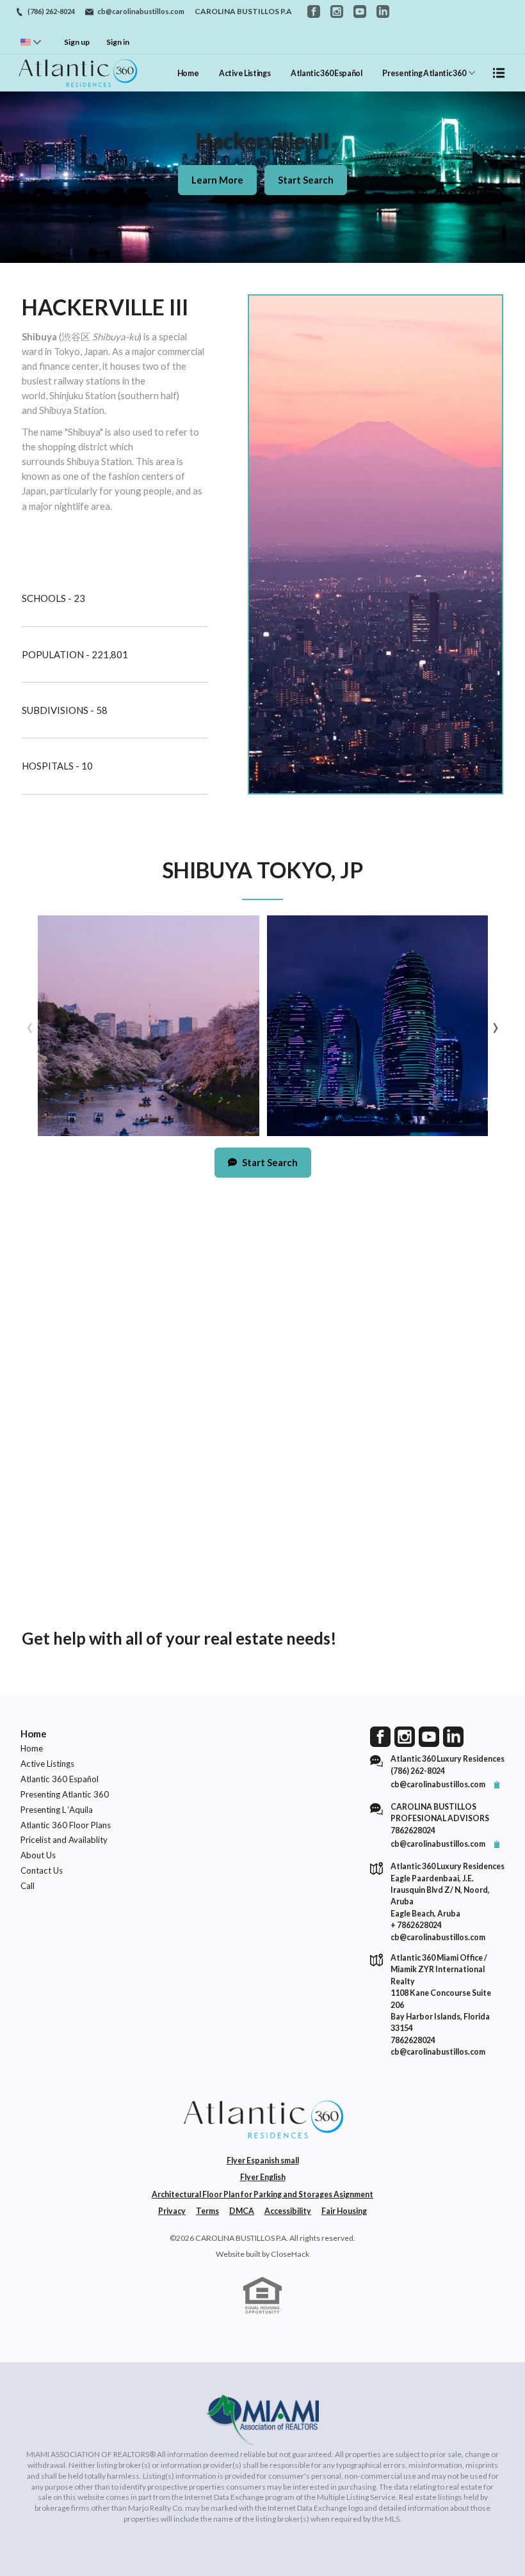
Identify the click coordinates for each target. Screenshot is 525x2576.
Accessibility (288, 2211)
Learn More (217, 180)
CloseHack (290, 2254)
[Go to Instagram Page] (405, 1736)
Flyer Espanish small (263, 2161)
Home (188, 73)
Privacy (172, 2211)
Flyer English (263, 2177)
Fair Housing (344, 2211)
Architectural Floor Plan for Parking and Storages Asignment (262, 2194)
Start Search (306, 180)
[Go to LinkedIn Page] (453, 1736)
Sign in (118, 42)
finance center (69, 366)
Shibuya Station (72, 410)
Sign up (77, 42)
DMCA (242, 2211)
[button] (148, 1026)
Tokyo (67, 351)
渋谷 (71, 336)
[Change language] (31, 42)
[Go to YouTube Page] (429, 1736)
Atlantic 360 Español (327, 73)
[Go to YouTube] (360, 12)
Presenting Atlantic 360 (424, 73)
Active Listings (245, 73)
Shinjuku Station (83, 395)
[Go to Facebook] (314, 12)
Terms (207, 2211)
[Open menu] (499, 73)
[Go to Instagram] (337, 12)
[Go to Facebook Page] (380, 1736)
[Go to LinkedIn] (383, 12)
